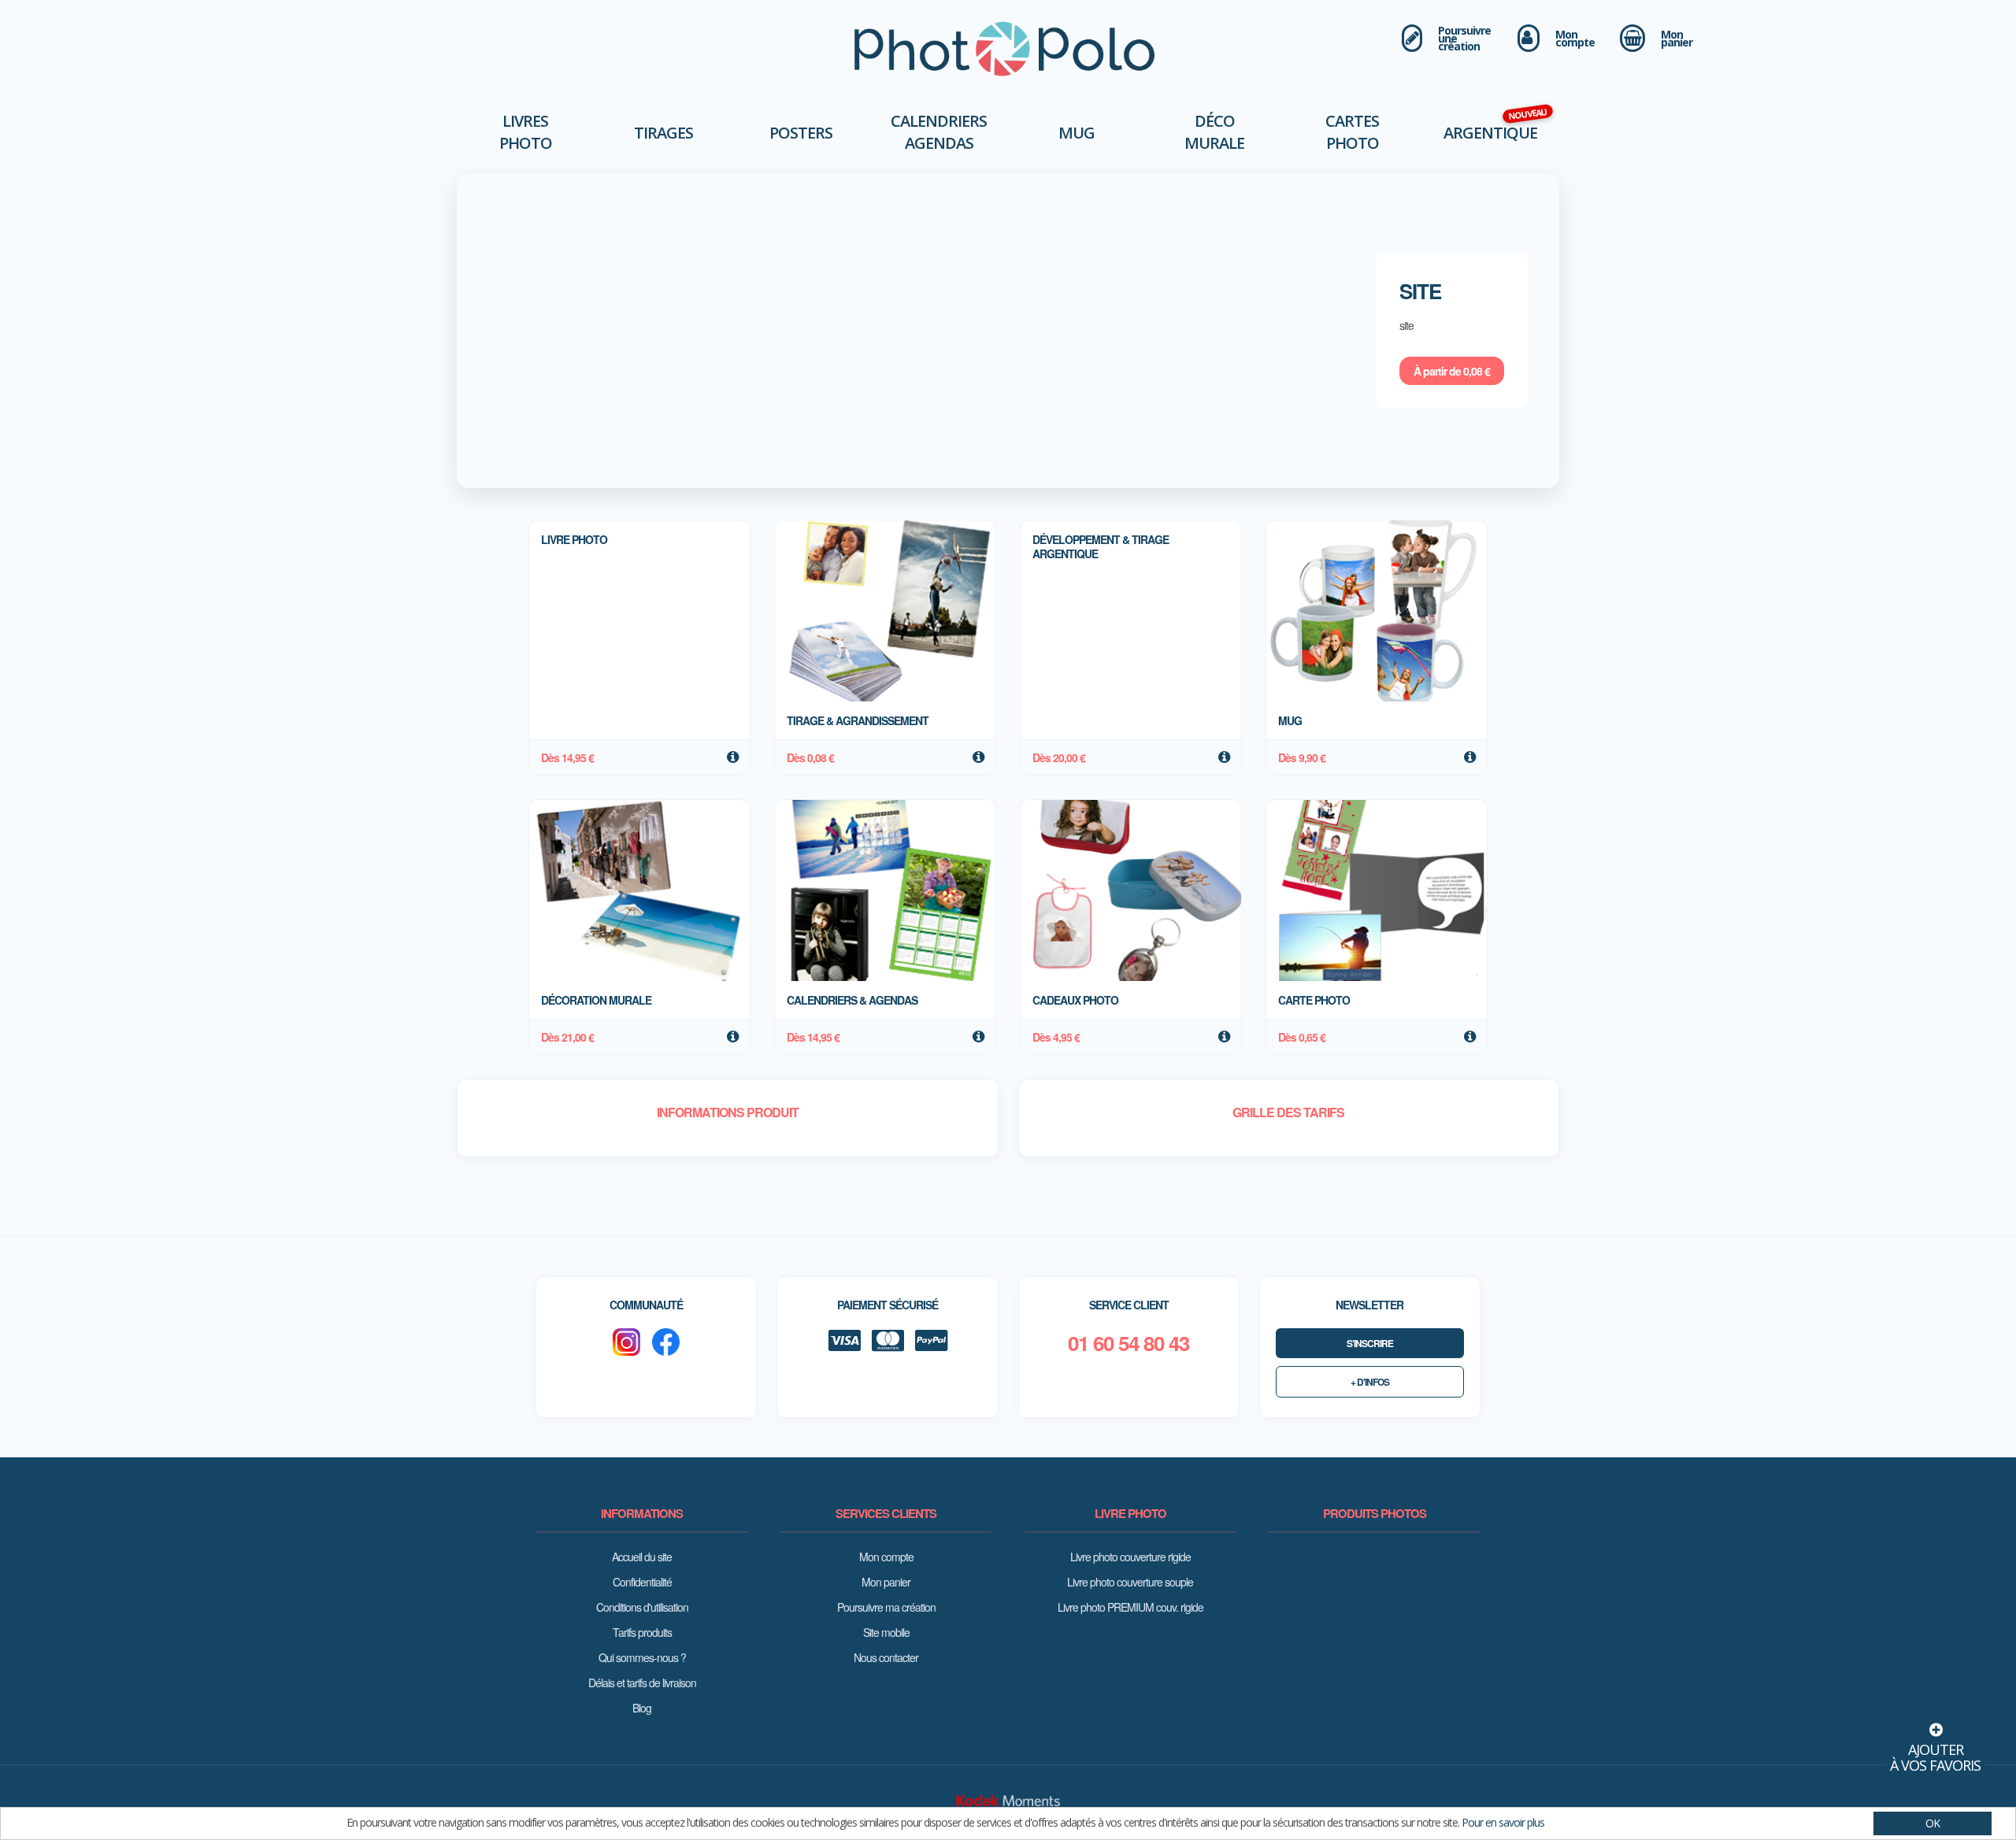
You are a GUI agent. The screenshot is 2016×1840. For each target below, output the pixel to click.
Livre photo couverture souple (1130, 1582)
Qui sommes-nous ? (642, 1657)
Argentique (1490, 133)
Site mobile (886, 1632)
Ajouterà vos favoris (1935, 1757)
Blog (642, 1708)
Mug (1077, 133)
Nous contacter (886, 1657)
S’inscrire (1370, 1343)
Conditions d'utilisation (642, 1607)
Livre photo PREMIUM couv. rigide (1130, 1607)
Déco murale (1214, 132)
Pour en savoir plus (1503, 1822)
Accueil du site (642, 1557)
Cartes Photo (1352, 132)
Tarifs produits (642, 1632)
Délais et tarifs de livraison (642, 1683)
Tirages (663, 133)
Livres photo (526, 132)
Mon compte (886, 1557)
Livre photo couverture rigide (1130, 1557)
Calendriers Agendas (939, 132)
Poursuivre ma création (886, 1607)
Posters (801, 133)
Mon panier (886, 1582)
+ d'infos (1370, 1382)
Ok (1933, 1823)
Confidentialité (642, 1582)
